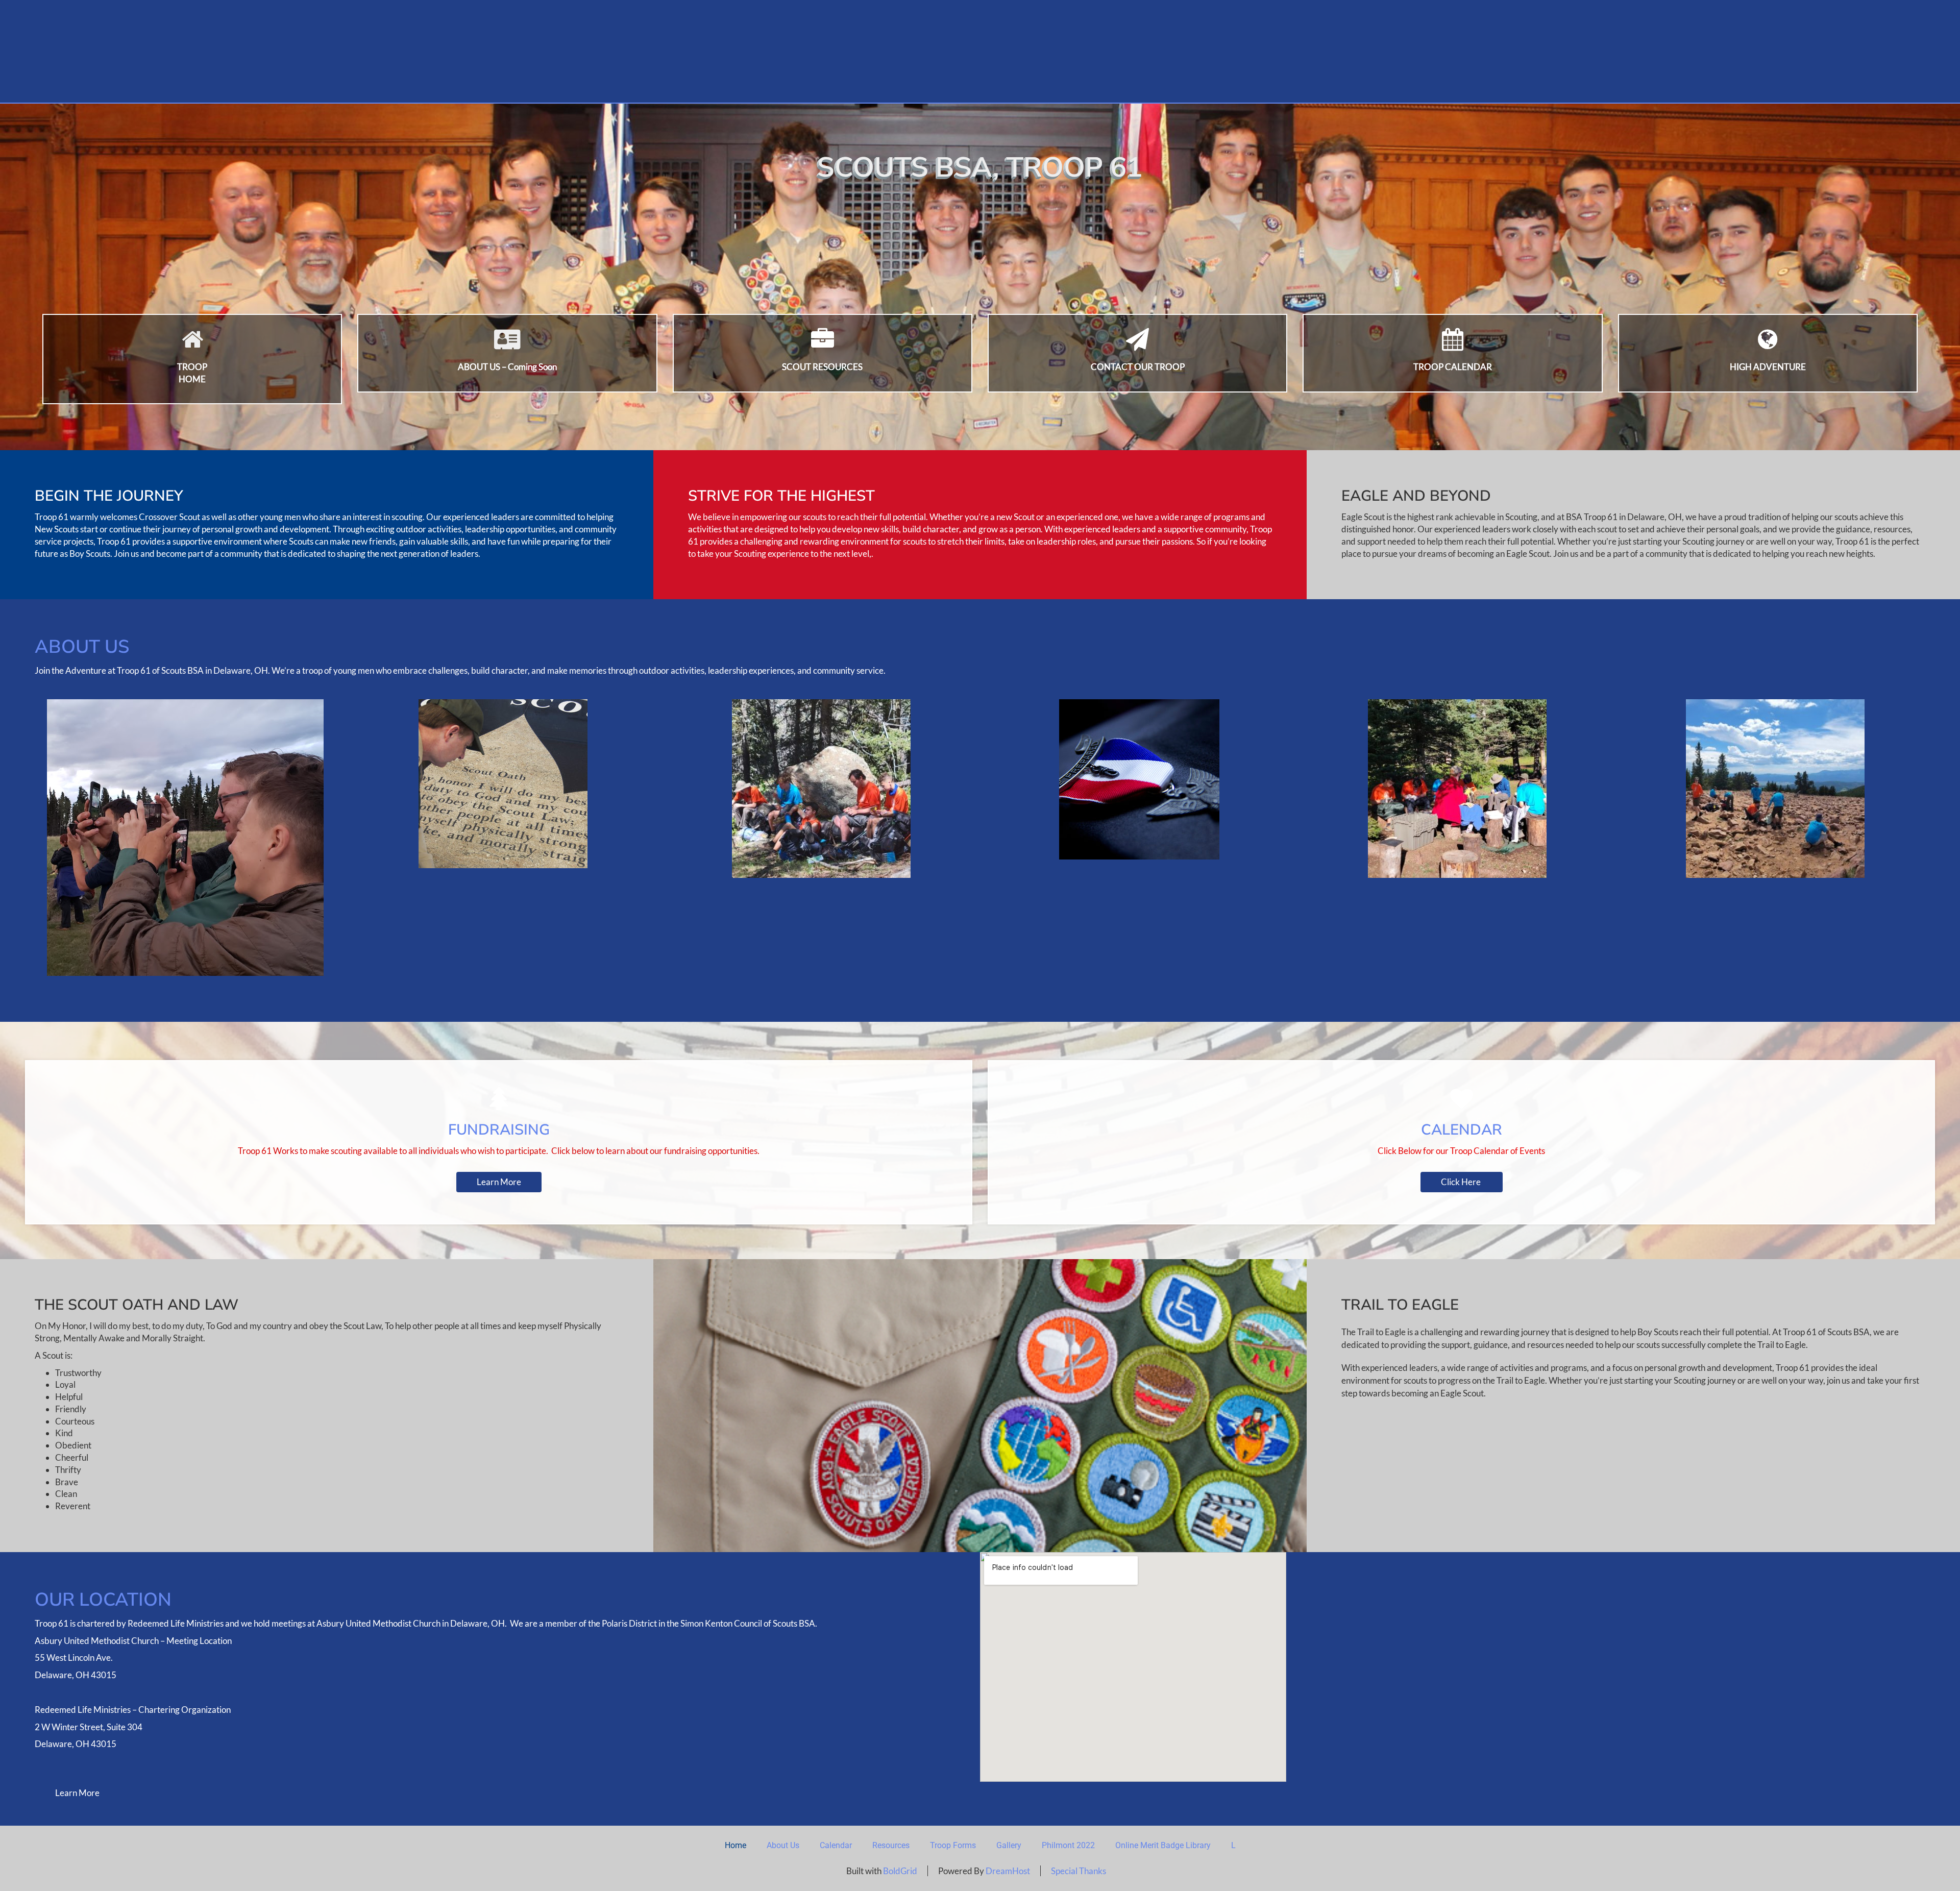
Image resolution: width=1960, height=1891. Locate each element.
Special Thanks (1079, 1871)
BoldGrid (900, 1871)
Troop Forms (953, 1845)
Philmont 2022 (1068, 1845)
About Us (783, 1845)
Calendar (836, 1845)
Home (736, 1845)
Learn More (499, 1182)
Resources (891, 1845)
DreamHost (1008, 1871)
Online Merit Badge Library (1163, 1845)
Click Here (1462, 1182)
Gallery (1009, 1845)
